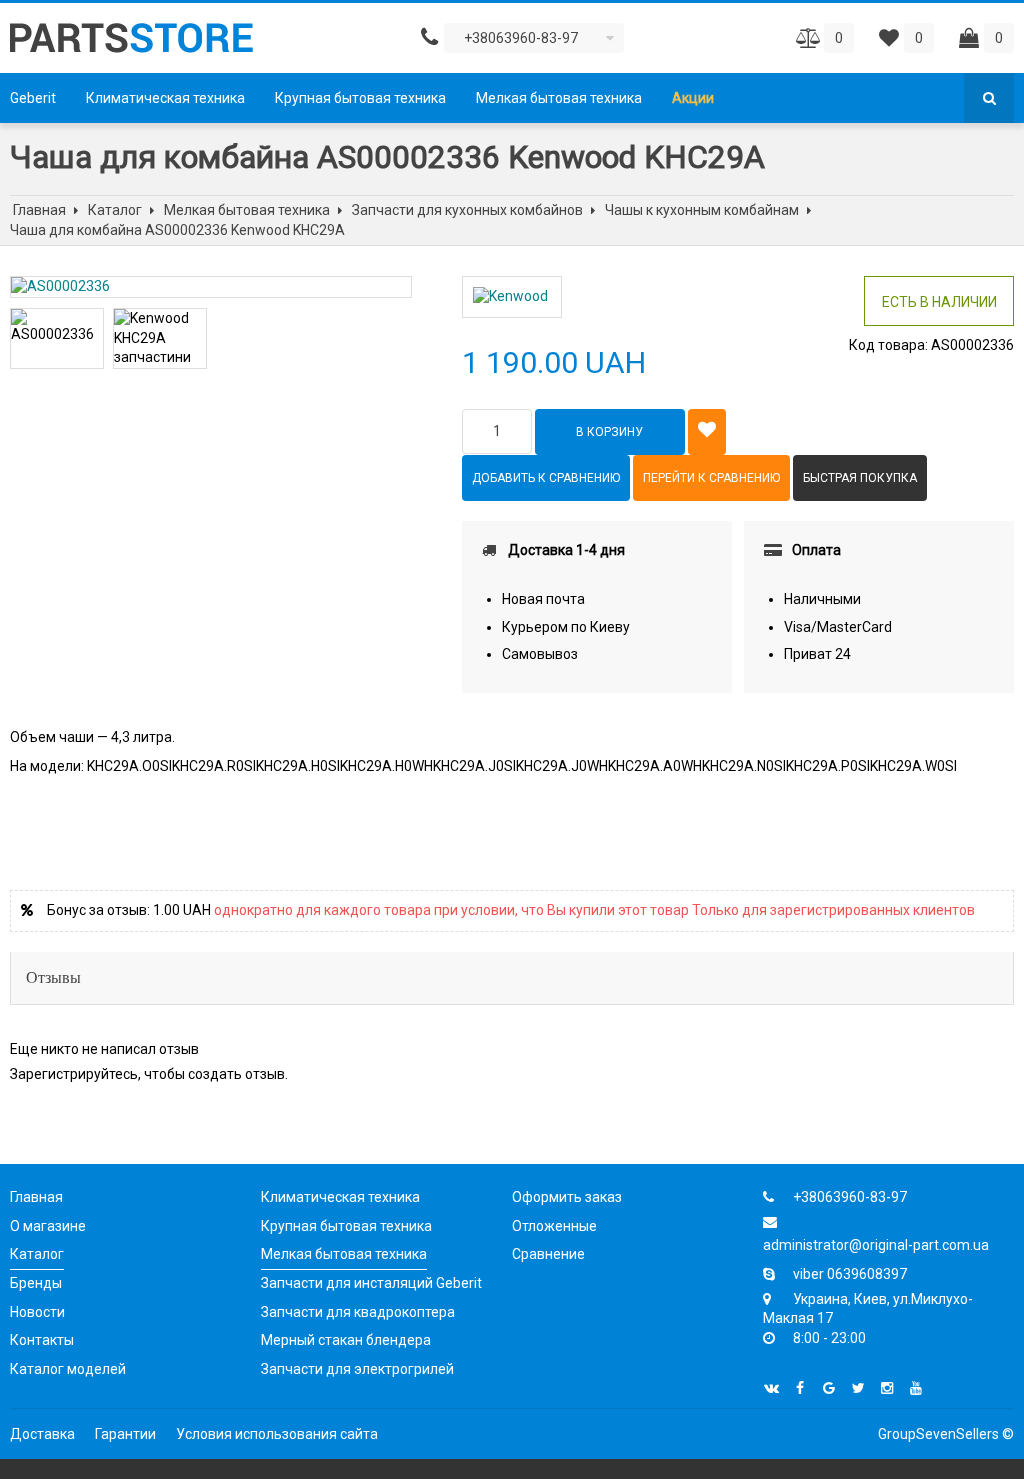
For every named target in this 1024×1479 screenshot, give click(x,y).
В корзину (609, 432)
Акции (693, 98)
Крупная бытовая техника (360, 98)
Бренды (36, 1283)
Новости (37, 1312)
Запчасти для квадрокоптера (358, 1312)
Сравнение (548, 1254)
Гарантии (125, 1434)
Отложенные (554, 1226)
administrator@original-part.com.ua (876, 1245)
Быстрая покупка (860, 478)
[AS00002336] (211, 287)
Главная (36, 1197)
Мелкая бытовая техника (559, 98)
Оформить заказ (567, 1197)
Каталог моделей (68, 1369)
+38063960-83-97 (850, 1197)
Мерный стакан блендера (346, 1340)
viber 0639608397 (850, 1274)
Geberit (33, 98)
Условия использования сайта (277, 1434)
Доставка (42, 1434)
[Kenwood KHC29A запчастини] (160, 338)
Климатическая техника (165, 98)
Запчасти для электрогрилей (357, 1369)
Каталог (37, 1254)
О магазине (48, 1226)
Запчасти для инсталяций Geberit (371, 1283)
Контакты (42, 1340)
